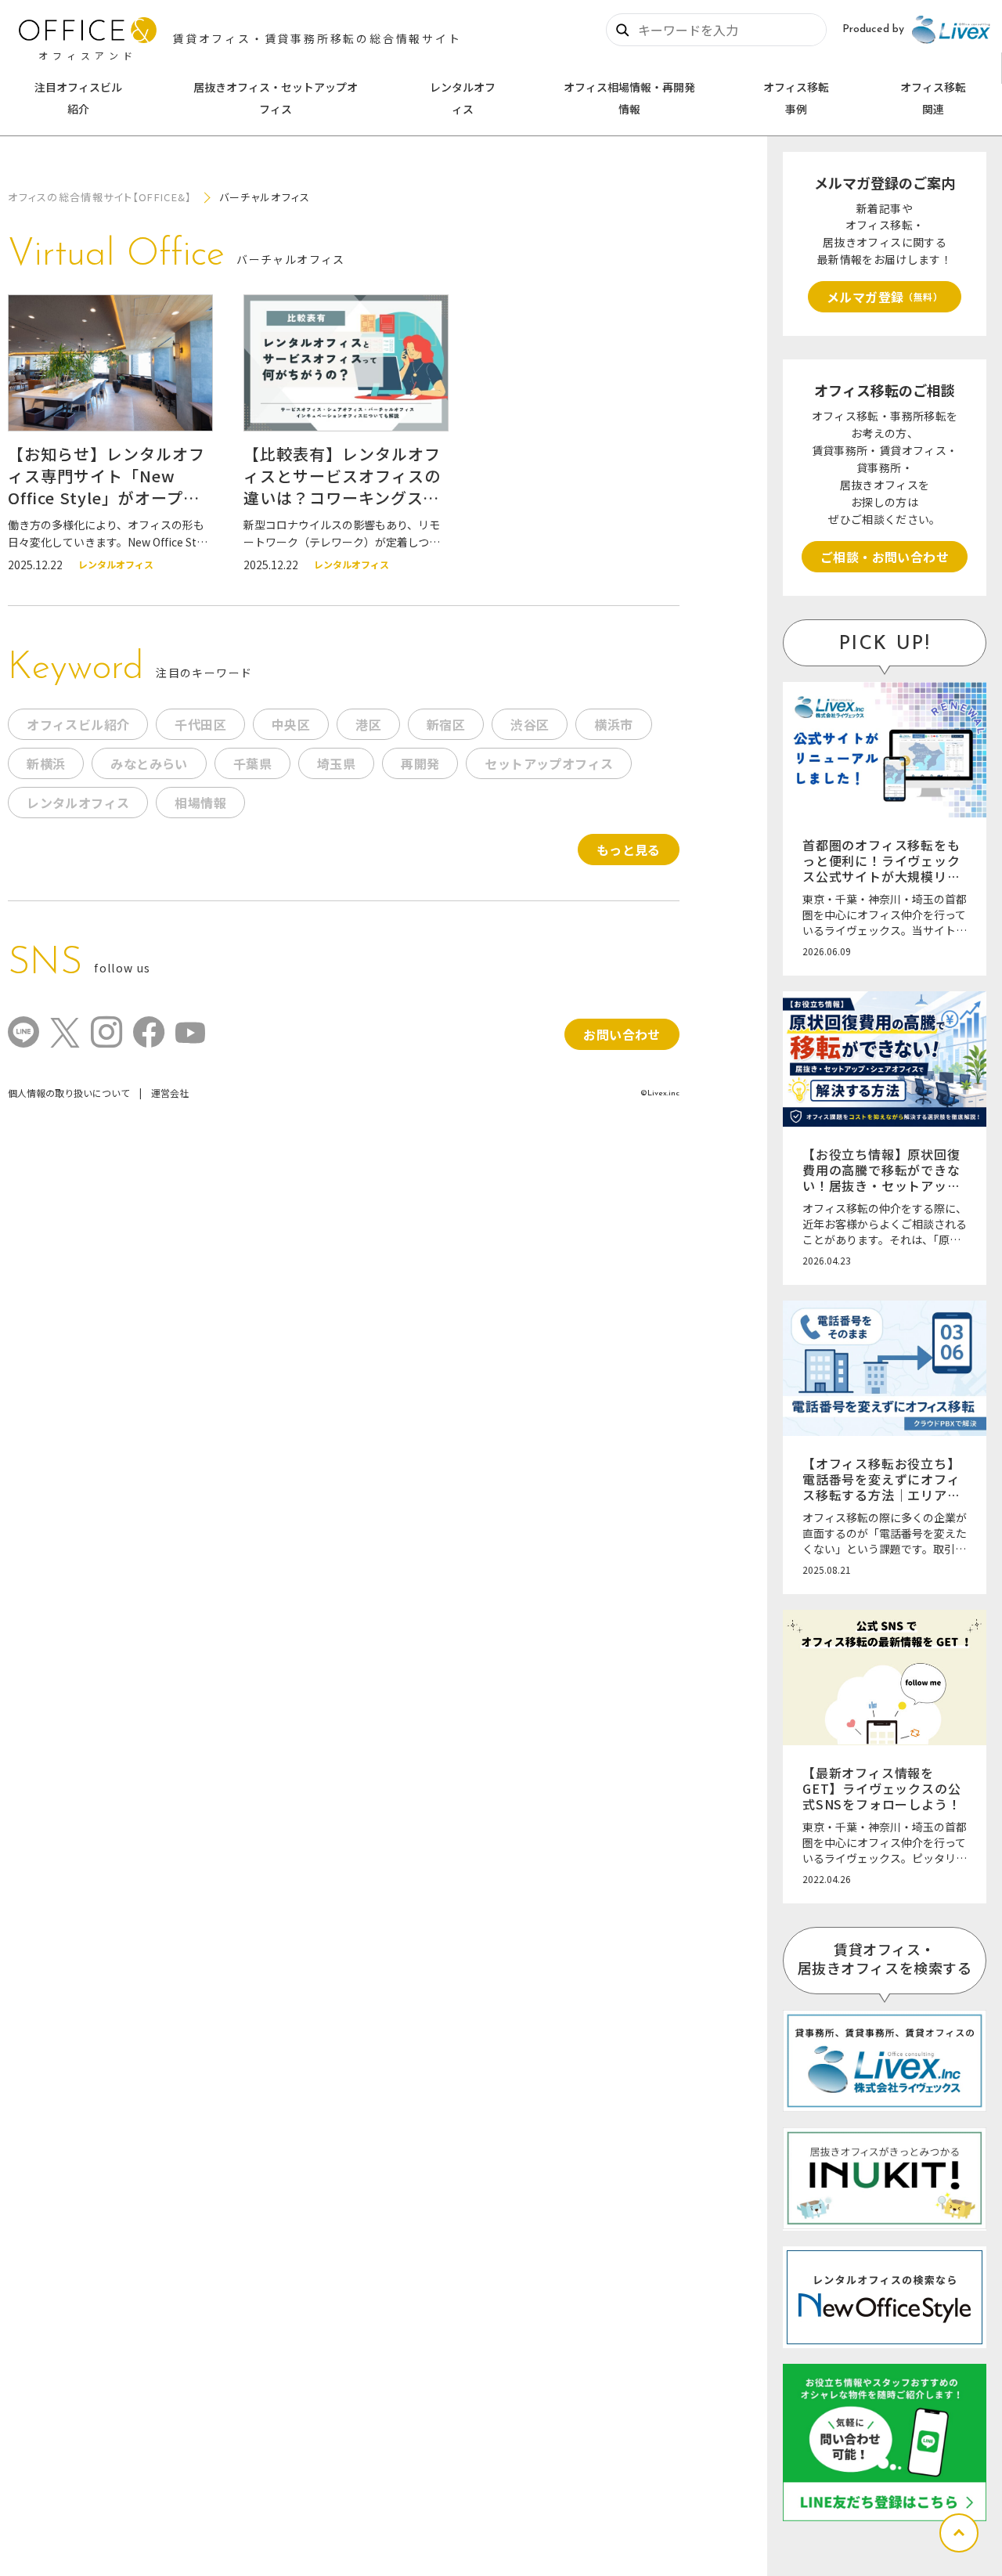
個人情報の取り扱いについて (69, 1093)
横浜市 (613, 724)
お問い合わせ (622, 1034)
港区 (368, 724)
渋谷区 (530, 724)
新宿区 (446, 724)
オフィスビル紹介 (78, 724)
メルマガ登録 (885, 297)
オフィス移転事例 (796, 98)
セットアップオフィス (549, 763)
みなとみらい (149, 763)
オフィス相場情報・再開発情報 (629, 98)
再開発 (420, 763)
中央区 (291, 724)
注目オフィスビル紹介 (78, 98)
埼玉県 (336, 763)
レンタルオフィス (463, 98)
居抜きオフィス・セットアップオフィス (276, 98)
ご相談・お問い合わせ (885, 557)
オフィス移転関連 (933, 98)
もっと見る (629, 850)
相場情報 (200, 803)
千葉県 (252, 763)
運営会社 (170, 1093)
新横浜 (46, 763)
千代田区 (200, 724)
